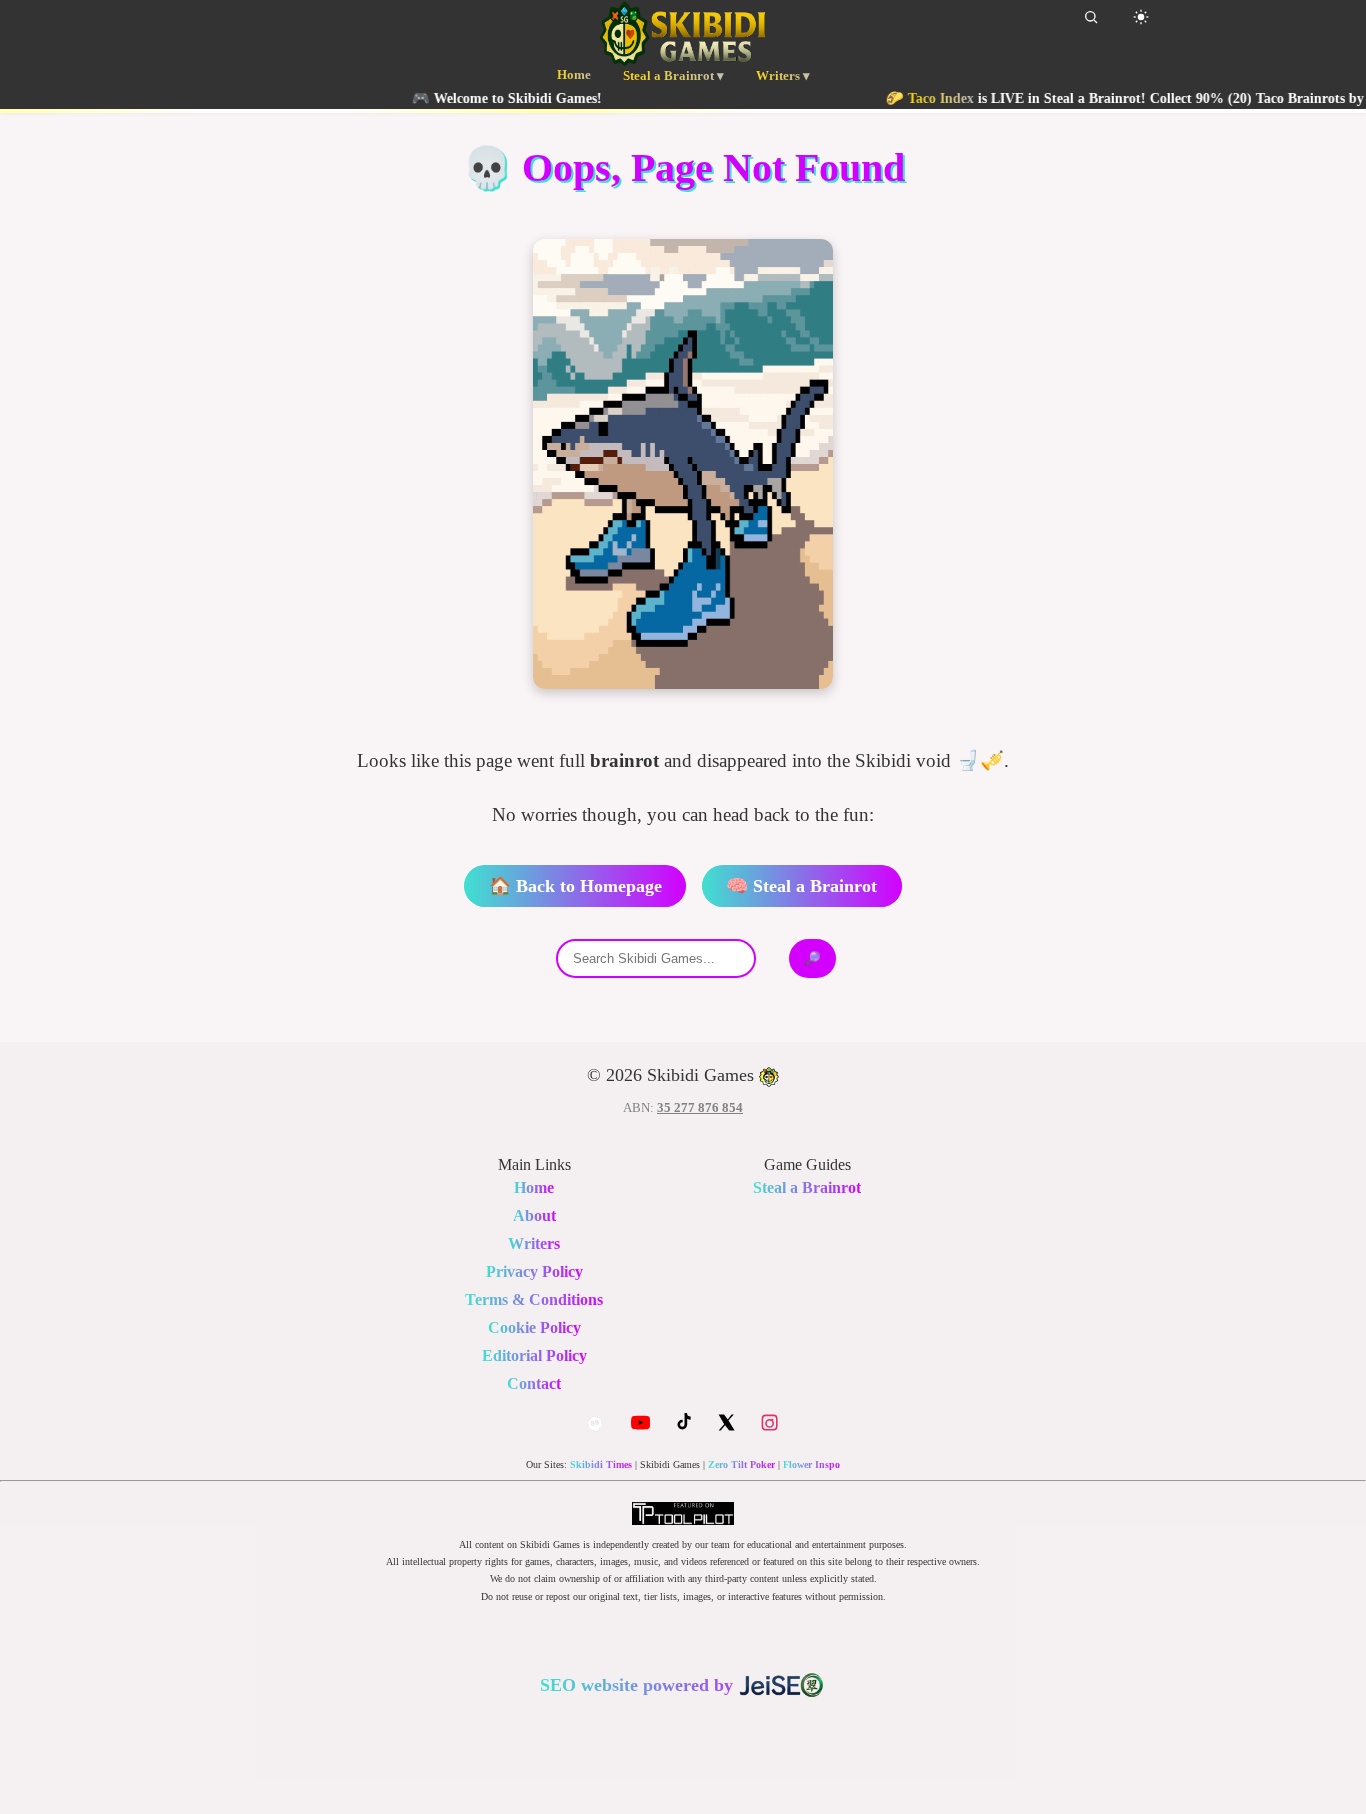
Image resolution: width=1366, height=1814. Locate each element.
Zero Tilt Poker (741, 1464)
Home (574, 75)
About (534, 1215)
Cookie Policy (534, 1327)
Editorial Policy (534, 1355)
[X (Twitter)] (726, 1422)
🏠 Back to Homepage (575, 886)
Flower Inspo (811, 1464)
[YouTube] (640, 1422)
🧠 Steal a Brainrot (801, 886)
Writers (534, 1243)
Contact (534, 1383)
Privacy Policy (534, 1271)
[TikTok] (683, 1422)
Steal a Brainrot (807, 1187)
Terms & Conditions (534, 1299)
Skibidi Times (601, 1464)
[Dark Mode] (1141, 17)
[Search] (1091, 17)
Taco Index (905, 98)
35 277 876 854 (700, 1107)
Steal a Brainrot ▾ (673, 76)
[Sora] (595, 1424)
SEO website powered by (639, 1685)
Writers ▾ (783, 76)
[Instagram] (769, 1422)
